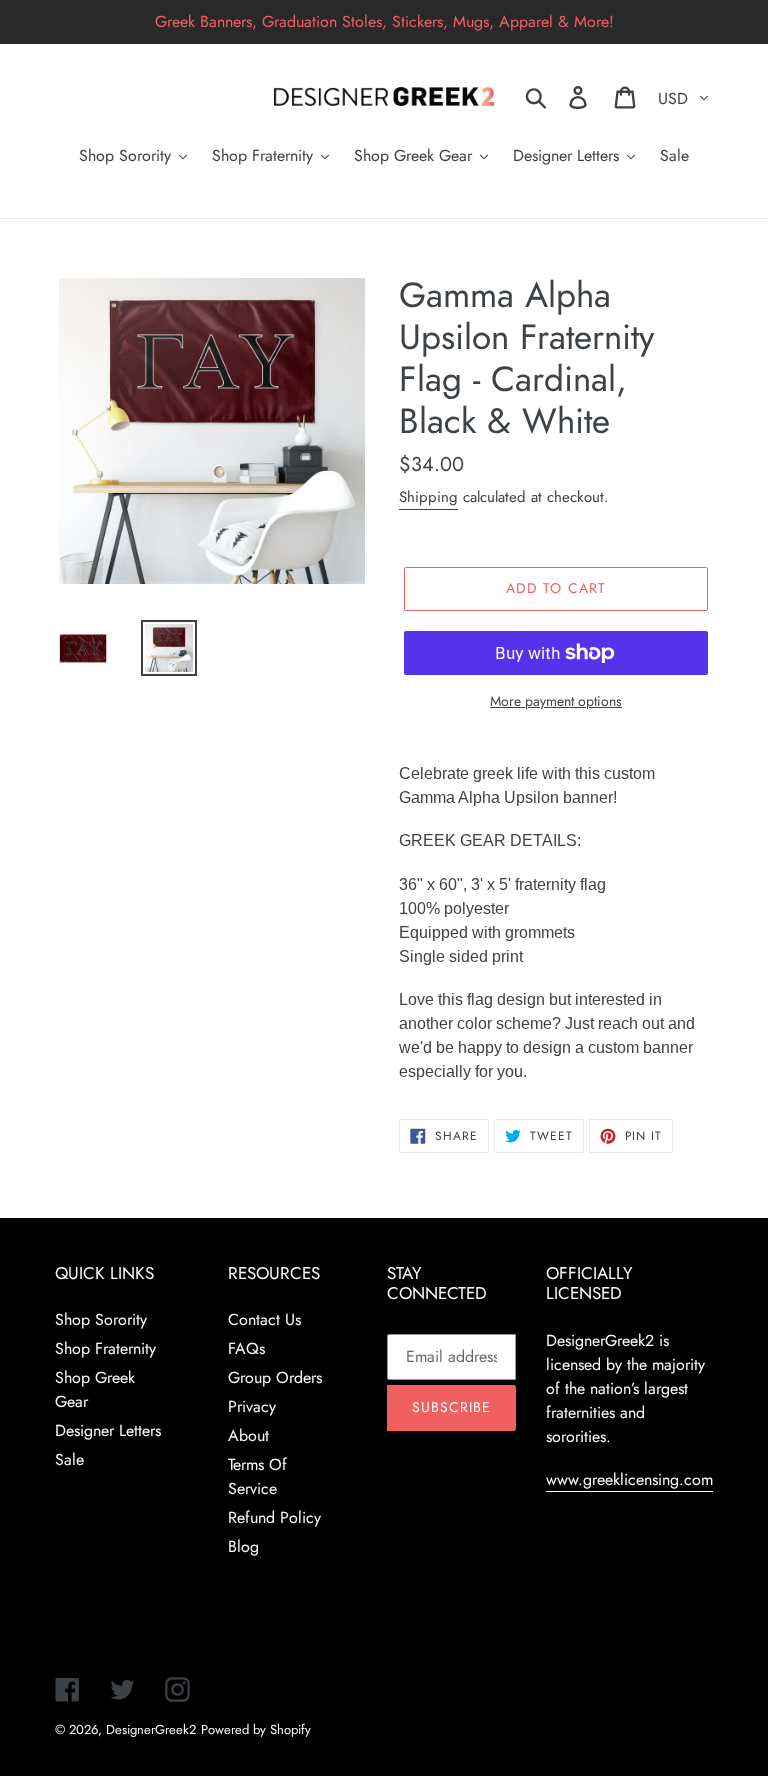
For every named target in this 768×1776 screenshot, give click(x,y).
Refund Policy (274, 1517)
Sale (69, 1459)
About (248, 1435)
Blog (243, 1546)
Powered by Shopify (256, 1729)
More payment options (556, 701)
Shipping (428, 497)
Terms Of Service (257, 1476)
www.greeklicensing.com (629, 1479)
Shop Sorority (101, 1319)
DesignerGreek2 (151, 1729)
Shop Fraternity (105, 1348)
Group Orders (275, 1377)
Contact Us (264, 1319)
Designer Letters (108, 1430)
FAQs (246, 1348)
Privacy (252, 1406)
